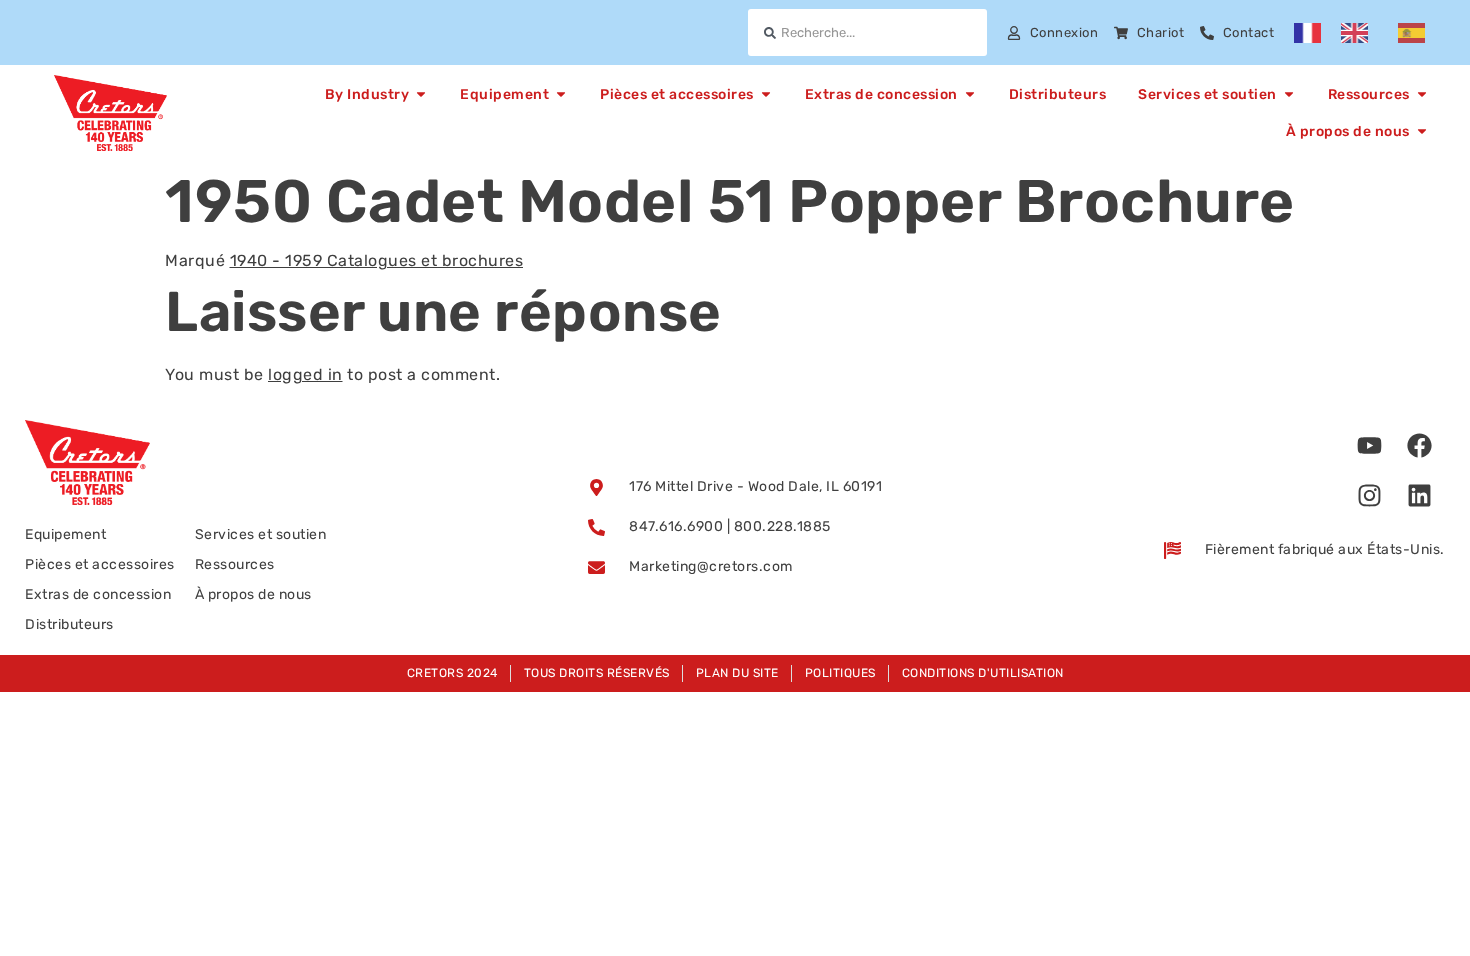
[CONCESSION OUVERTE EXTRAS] (970, 94)
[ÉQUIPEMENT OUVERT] (561, 94)
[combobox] (867, 32)
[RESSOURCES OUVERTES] (1422, 94)
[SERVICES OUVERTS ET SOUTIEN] (1289, 94)
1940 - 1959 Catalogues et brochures (377, 260)
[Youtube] (1370, 445)
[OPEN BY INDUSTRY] (421, 94)
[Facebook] (1420, 445)
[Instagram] (1370, 495)
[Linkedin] (1420, 495)
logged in (305, 374)
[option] (1359, 33)
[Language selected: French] (1369, 33)
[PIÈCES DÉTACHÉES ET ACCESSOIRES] (766, 94)
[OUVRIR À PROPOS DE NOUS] (1422, 131)
